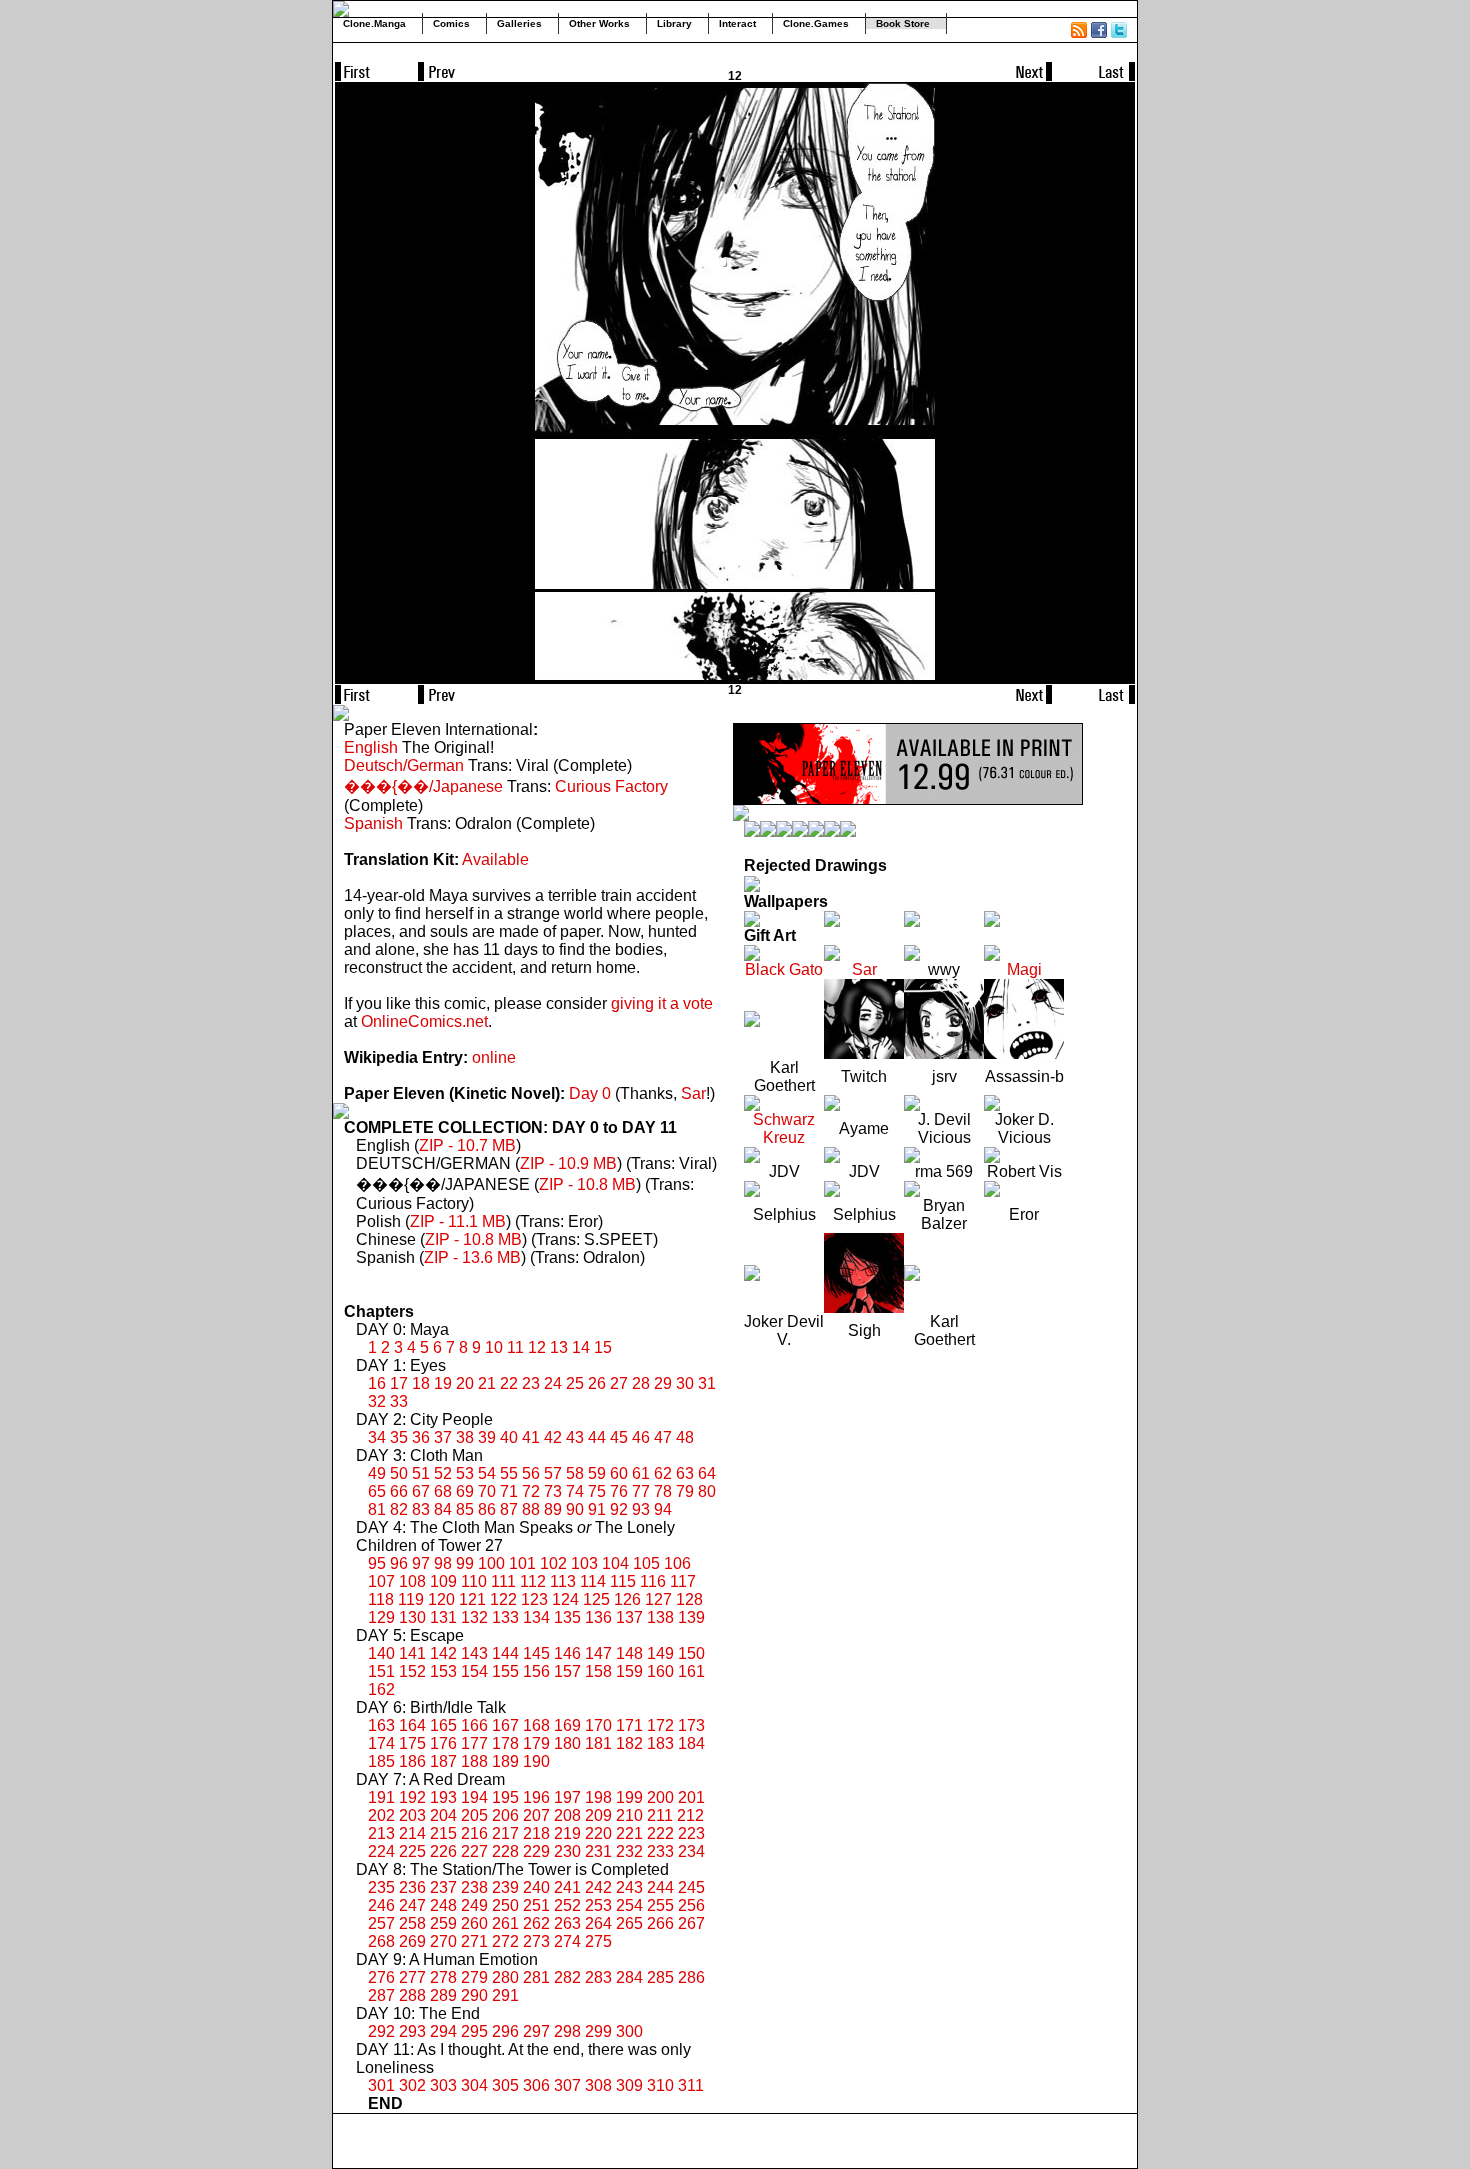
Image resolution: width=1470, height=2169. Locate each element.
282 (567, 1977)
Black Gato (784, 969)
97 (421, 1563)
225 (412, 1851)
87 (509, 1509)
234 (691, 1851)
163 (381, 1725)
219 (567, 1833)
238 (474, 1887)
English (371, 747)
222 (660, 1833)
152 (412, 1671)
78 (663, 1491)
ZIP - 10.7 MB (467, 1145)
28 (641, 1383)
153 (443, 1671)
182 (629, 1743)
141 (412, 1653)
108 (412, 1581)
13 (559, 1347)
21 (487, 1383)
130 (412, 1617)
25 (575, 1383)
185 (381, 1761)
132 (474, 1617)
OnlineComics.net (424, 1021)
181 (598, 1743)
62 (663, 1473)
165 (443, 1725)
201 (691, 1797)
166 (474, 1725)
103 (584, 1563)
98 (443, 1563)
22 (509, 1383)
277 (412, 1977)
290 (474, 1995)
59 (597, 1473)
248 (443, 1905)
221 (629, 1833)
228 (505, 1851)
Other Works (599, 23)
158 (598, 1671)
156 (536, 1671)
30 (685, 1383)
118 (381, 1599)
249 (474, 1905)
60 (619, 1473)
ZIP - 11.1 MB (458, 1221)
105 (646, 1563)
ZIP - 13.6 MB (472, 1257)
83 (421, 1509)
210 (629, 1815)
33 (399, 1401)
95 (377, 1563)
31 (707, 1383)
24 (553, 1383)
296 (505, 2031)
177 (474, 1743)
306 (536, 2085)
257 (381, 1923)
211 (660, 1815)
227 (474, 1851)
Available (495, 859)
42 (553, 1437)
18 (421, 1383)
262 (536, 1923)
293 (412, 2031)
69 (465, 1491)
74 (575, 1491)
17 (399, 1383)
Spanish (373, 823)
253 (598, 1905)
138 (660, 1617)
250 (505, 1905)
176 (443, 1743)
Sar (693, 1093)
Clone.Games (816, 23)
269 (412, 1941)
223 (691, 1833)
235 (381, 1887)
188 (474, 1761)
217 (505, 1833)
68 (443, 1491)
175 (412, 1743)
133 (505, 1617)
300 (629, 2031)
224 (381, 1851)
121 (472, 1599)
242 (598, 1887)
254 (629, 1905)
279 (474, 1977)
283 (598, 1977)
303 (443, 2085)
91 (597, 1509)
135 (567, 1617)
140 (381, 1653)
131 (443, 1617)
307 (567, 2085)
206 (505, 1815)
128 (689, 1599)
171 (629, 1725)
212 (690, 1815)
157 (567, 1671)
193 (443, 1797)
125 (596, 1599)
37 (443, 1437)
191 (381, 1797)
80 (707, 1491)
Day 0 (590, 1093)
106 (677, 1563)
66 (399, 1491)
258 (412, 1923)
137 (629, 1617)
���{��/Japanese (423, 786)
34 (377, 1437)
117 (683, 1581)
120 (441, 1599)
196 (536, 1797)
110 (474, 1581)
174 (381, 1743)
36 (421, 1437)
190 (536, 1761)
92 (619, 1509)
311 (691, 2085)
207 (536, 1815)
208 (567, 1815)
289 (443, 1995)
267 (691, 1923)
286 (691, 1977)
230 (567, 1851)
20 (465, 1383)
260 (474, 1923)
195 (505, 1797)
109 (443, 1581)
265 (629, 1923)
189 (505, 1761)
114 (593, 1581)
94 (663, 1509)
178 (505, 1743)
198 (598, 1797)
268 (381, 1941)
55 (509, 1473)
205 (474, 1815)
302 (412, 2085)
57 (553, 1473)
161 (691, 1671)
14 (581, 1347)
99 (465, 1563)
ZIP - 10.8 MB (587, 1184)
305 (505, 2085)
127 (658, 1599)
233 (660, 1851)
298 (567, 2031)
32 (377, 1401)
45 (619, 1437)
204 (443, 1815)
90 (575, 1509)
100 (491, 1563)
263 (567, 1923)
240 (536, 1887)
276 (381, 1977)
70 (487, 1491)
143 (474, 1653)
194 (474, 1797)
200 (660, 1797)
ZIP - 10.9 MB (568, 1163)
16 (377, 1383)
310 (660, 2085)
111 (503, 1581)
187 (443, 1761)
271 (474, 1941)
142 (443, 1653)
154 (474, 1671)
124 (565, 1599)
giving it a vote (662, 1003)
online (494, 1057)
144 (505, 1653)
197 (567, 1797)
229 (536, 1851)
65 (377, 1491)
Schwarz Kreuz (784, 1128)
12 (537, 1347)
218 (536, 1833)
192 (412, 1797)
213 (381, 1833)
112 (533, 1581)
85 (465, 1509)
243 (629, 1887)
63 (685, 1473)
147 (598, 1653)
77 (641, 1491)
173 (691, 1725)
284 (629, 1977)
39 (487, 1437)
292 (381, 2031)
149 (660, 1653)
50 (399, 1473)
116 (653, 1581)
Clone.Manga (374, 23)
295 (474, 2031)
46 (641, 1437)
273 (536, 1941)
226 (443, 1851)
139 (691, 1617)
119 (411, 1599)
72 (531, 1491)
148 (629, 1653)
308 (598, 2085)
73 (553, 1491)
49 (377, 1473)
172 (660, 1725)
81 (377, 1509)
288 (412, 1995)
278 (443, 1977)
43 (575, 1437)
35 (399, 1437)
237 (443, 1887)
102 (553, 1563)
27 (619, 1383)
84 (443, 1509)
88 (531, 1509)
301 (381, 2085)
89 (553, 1509)
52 (443, 1473)
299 (598, 2031)
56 (531, 1473)
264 (598, 1923)
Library (674, 23)
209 (598, 1815)
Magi (1024, 969)
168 (536, 1725)
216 (474, 1833)
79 (685, 1491)
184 (691, 1743)
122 (503, 1599)
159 (629, 1671)
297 (536, 2031)
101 (522, 1563)
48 (685, 1437)
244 (660, 1887)
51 (421, 1473)
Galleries (519, 23)
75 (597, 1491)
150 (691, 1653)
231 (598, 1851)
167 (505, 1725)
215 (443, 1833)
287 (381, 1995)
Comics (451, 23)
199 (629, 1797)
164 (412, 1725)
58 (575, 1473)
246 (381, 1905)
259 (443, 1923)
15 (603, 1347)
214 (412, 1833)
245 (691, 1887)
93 (641, 1509)
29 (663, 1383)
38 (465, 1437)
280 (505, 1977)
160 (660, 1671)
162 (381, 1689)
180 (567, 1743)
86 (487, 1509)
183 (660, 1743)
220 (598, 1833)
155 (505, 1671)
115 (623, 1581)
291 (505, 1995)
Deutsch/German (404, 765)
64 (707, 1473)
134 (536, 1617)
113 (563, 1581)
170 (598, 1725)
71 (509, 1491)
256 (691, 1905)
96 (399, 1563)
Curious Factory (611, 786)
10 (494, 1347)
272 (505, 1941)
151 (381, 1671)
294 (443, 2031)
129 (381, 1617)
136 (598, 1617)
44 (597, 1437)
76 (619, 1491)
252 (567, 1905)
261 (505, 1923)
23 (531, 1383)
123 (534, 1599)
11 (515, 1347)
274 (567, 1941)
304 (474, 2085)
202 (381, 1815)
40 (509, 1437)
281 (536, 1977)
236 (412, 1887)
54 (487, 1473)
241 (567, 1887)
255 (660, 1905)
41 (531, 1437)
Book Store (903, 23)
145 (536, 1653)
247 (412, 1905)
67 (421, 1491)
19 (443, 1383)
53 (465, 1473)
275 (598, 1941)
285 (660, 1977)
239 (505, 1887)
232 (629, 1851)
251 (536, 1905)
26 (597, 1383)
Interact (737, 23)
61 (641, 1473)
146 (567, 1653)
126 (627, 1599)
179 (536, 1743)
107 (381, 1581)
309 (629, 2085)
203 (412, 1815)
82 (399, 1509)
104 (615, 1563)
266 (660, 1923)
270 (443, 1941)
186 (412, 1761)
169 (567, 1725)
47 (663, 1437)
